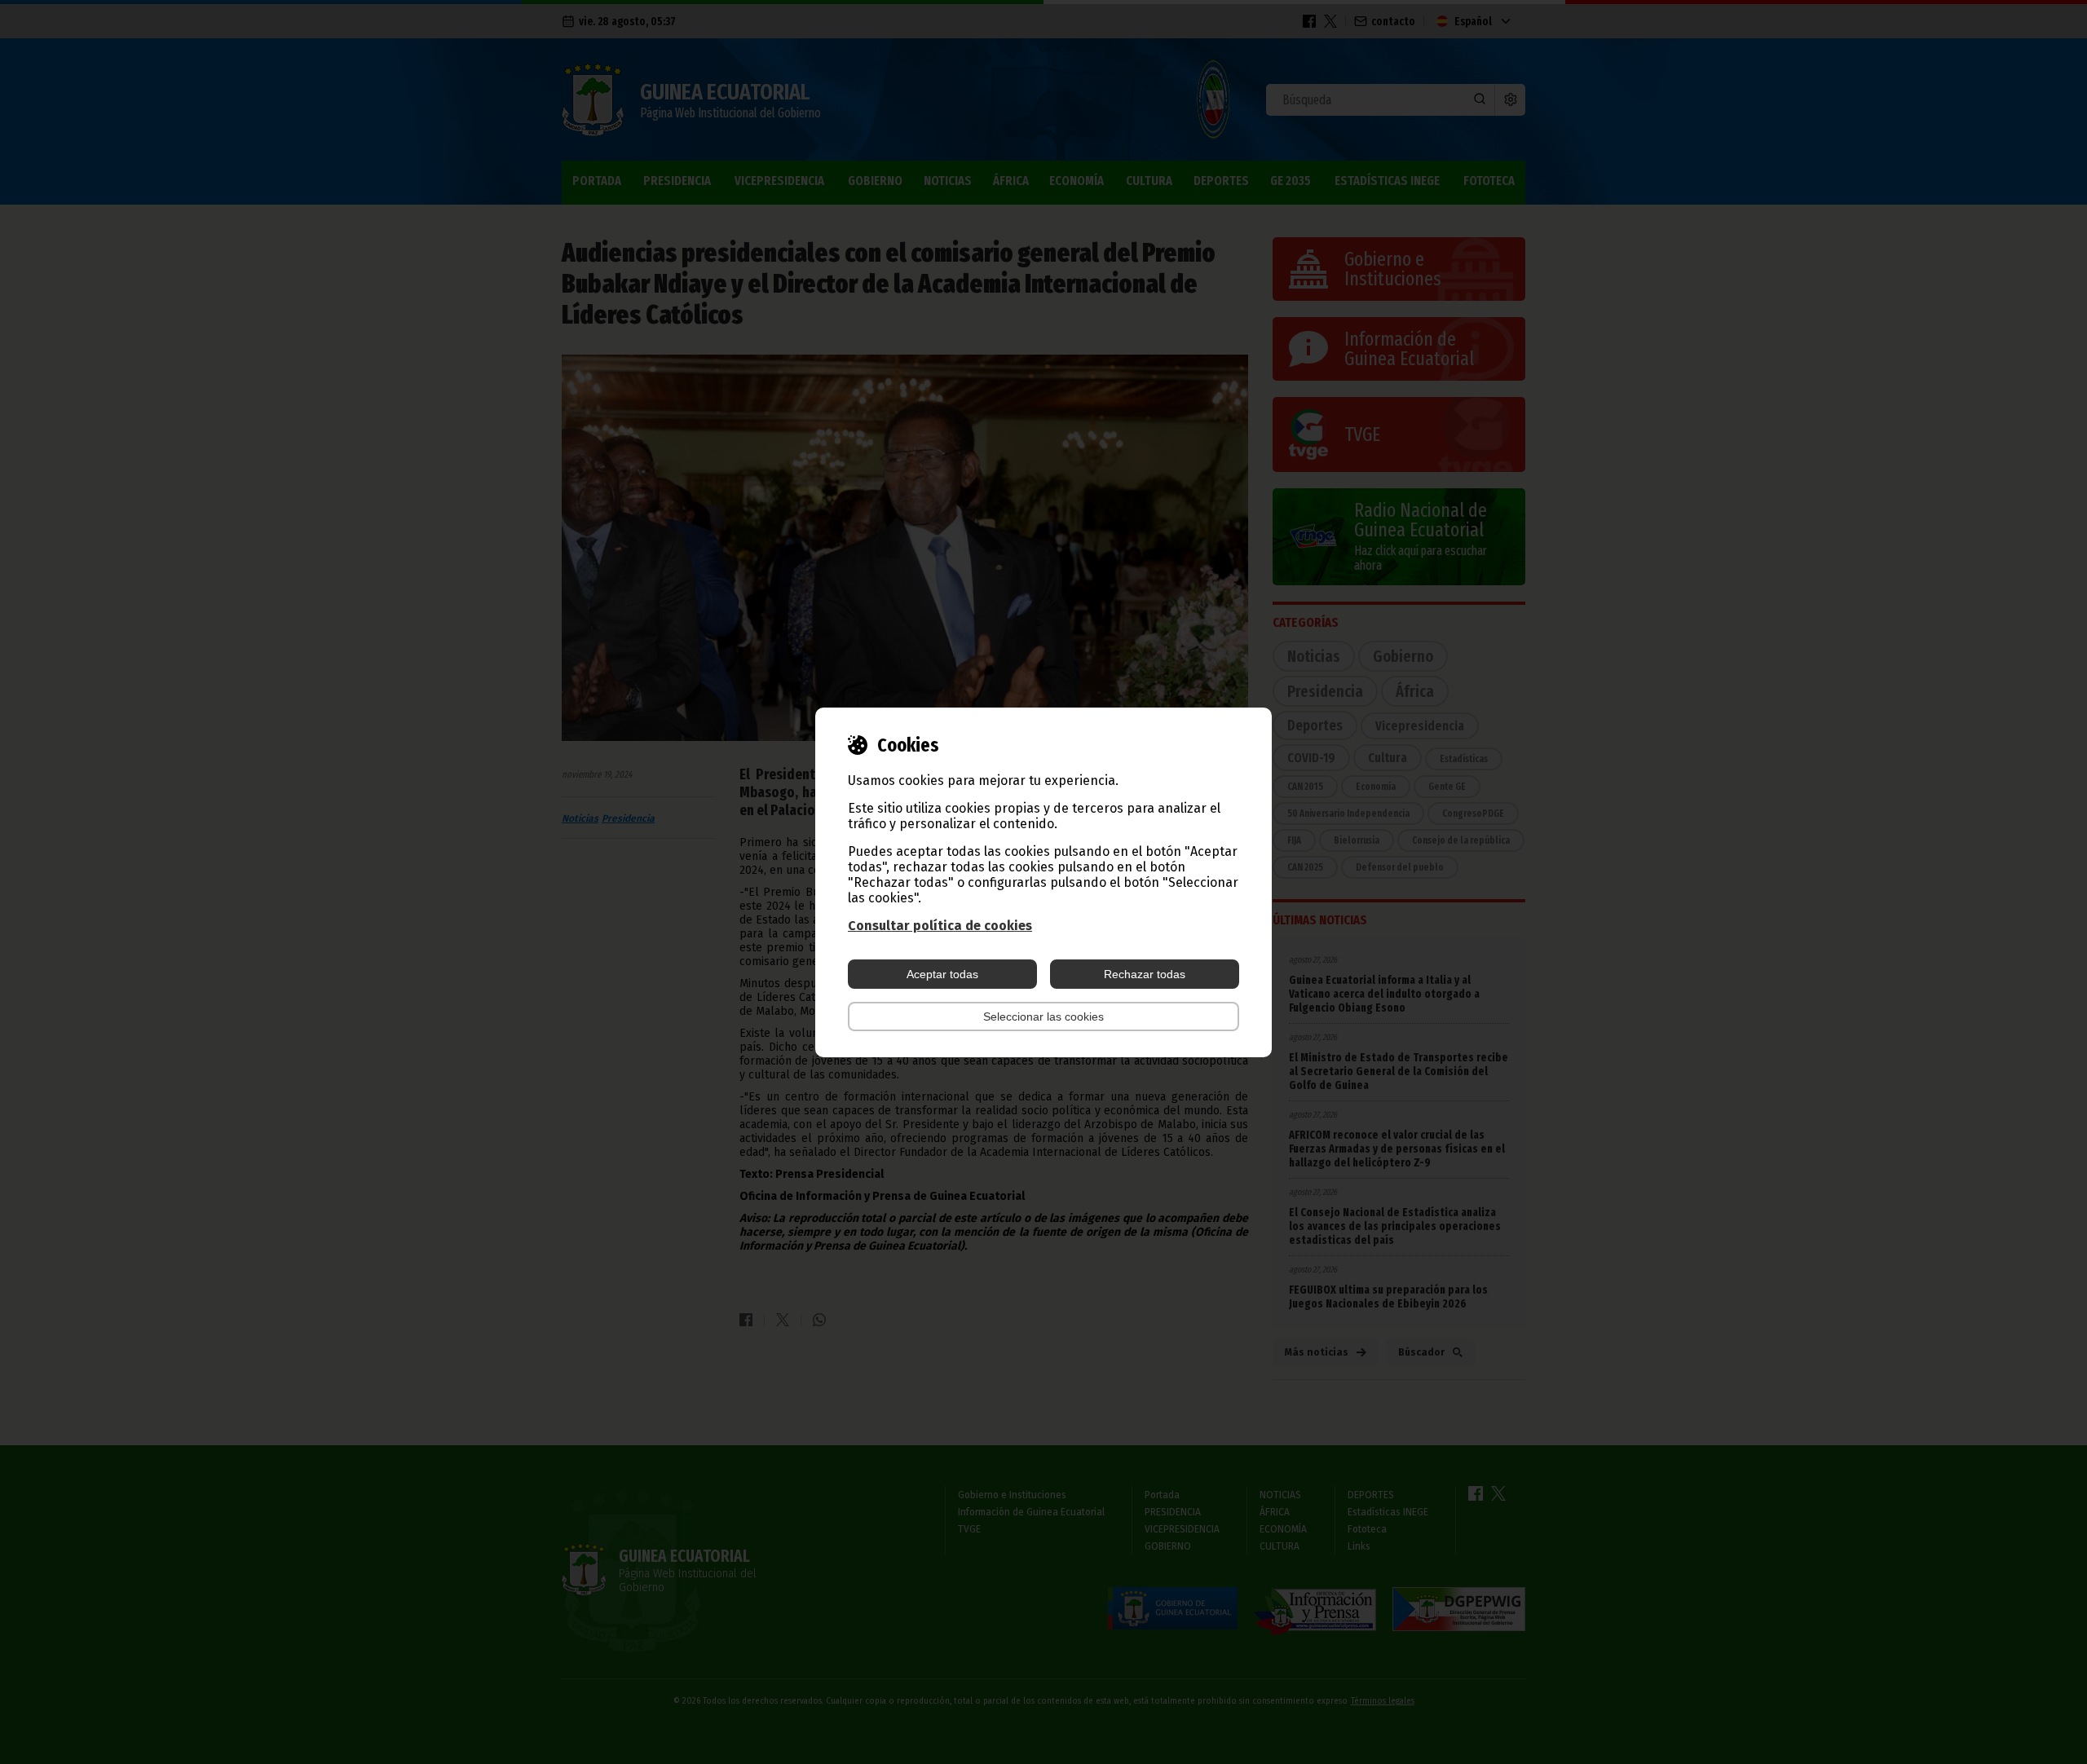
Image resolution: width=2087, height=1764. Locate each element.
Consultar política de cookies (940, 926)
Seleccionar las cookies (1043, 1017)
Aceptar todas (942, 974)
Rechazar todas (1145, 974)
